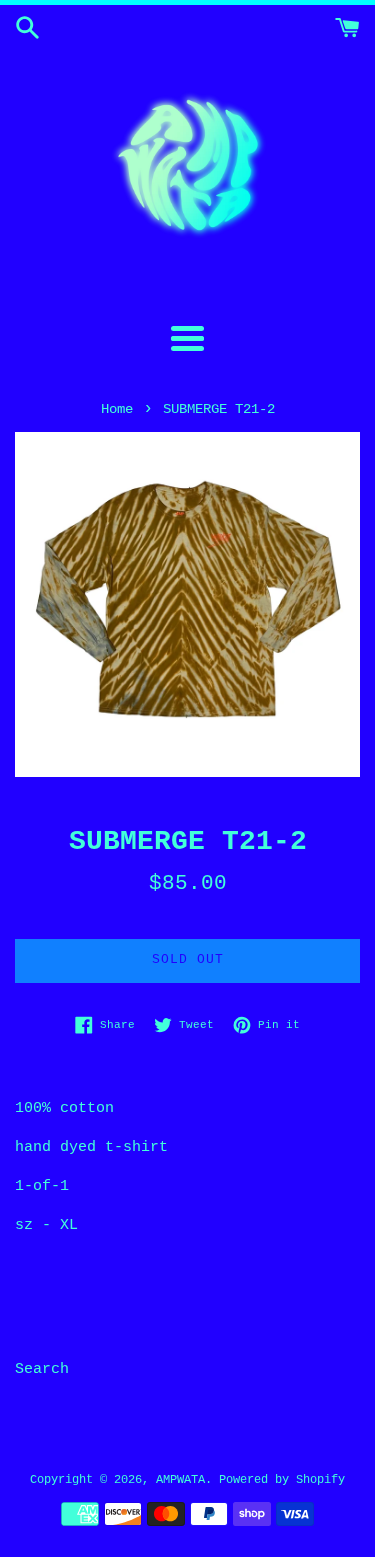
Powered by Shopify (282, 1480)
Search (42, 1369)
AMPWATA (180, 1480)
